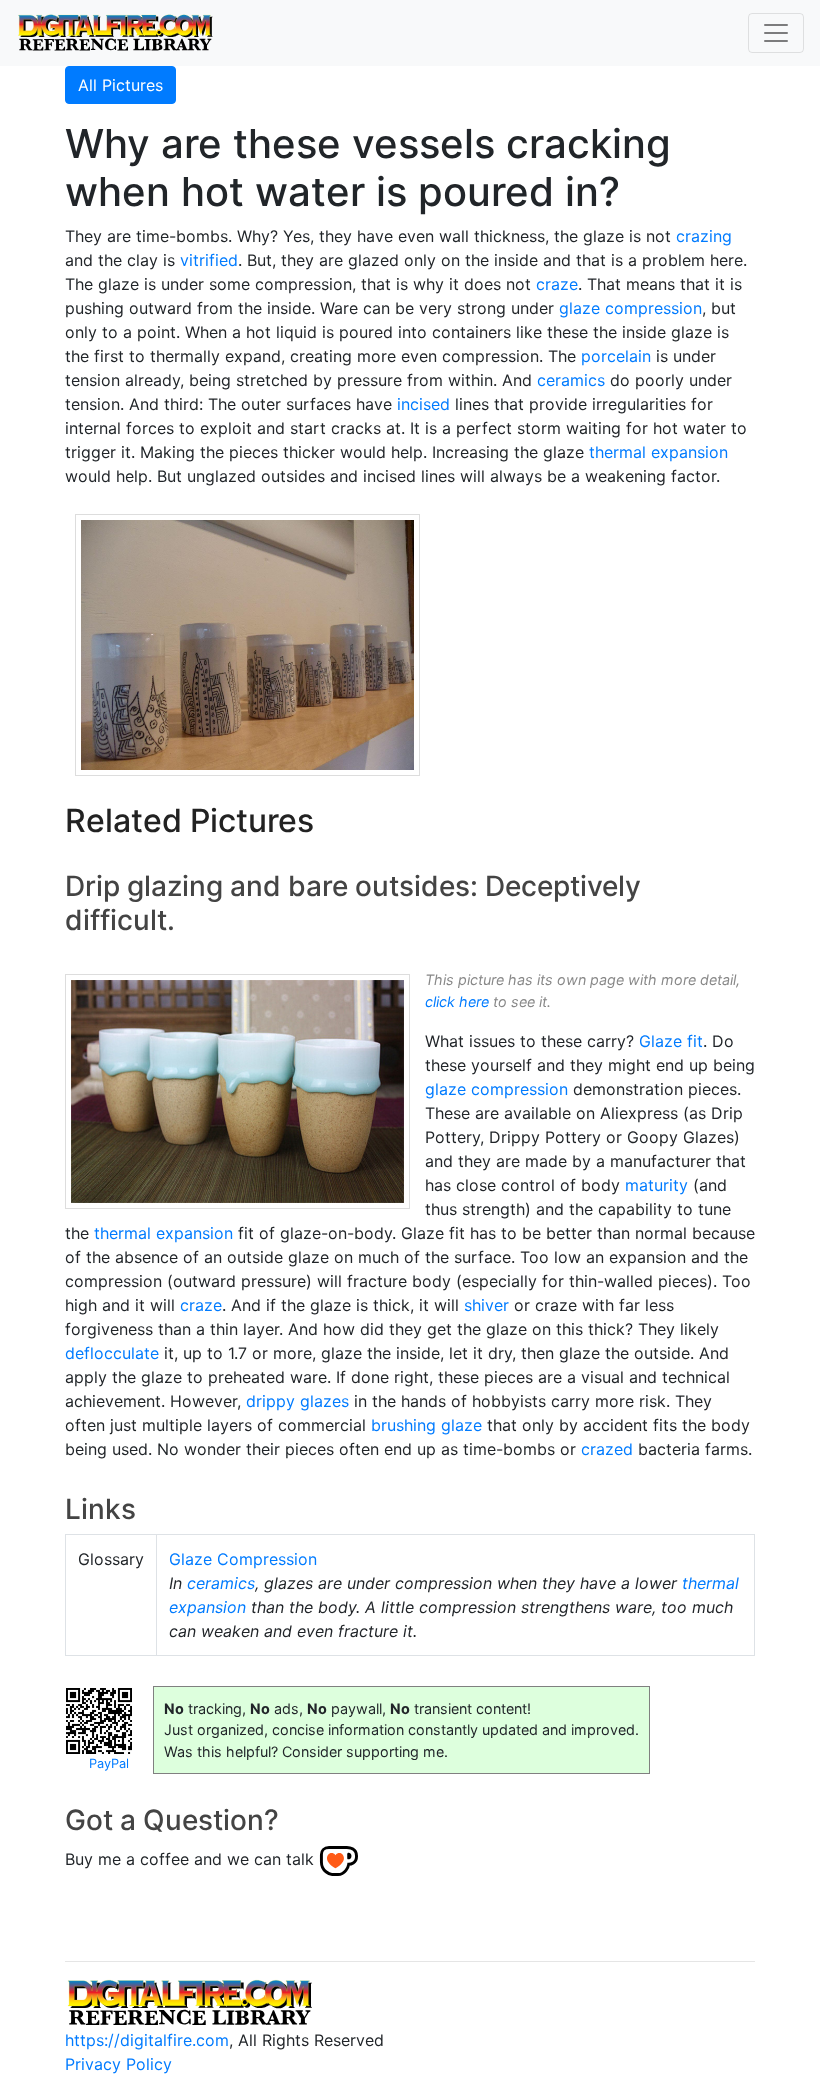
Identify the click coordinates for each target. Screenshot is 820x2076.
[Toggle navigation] (776, 33)
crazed (607, 1449)
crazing (704, 236)
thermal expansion (658, 452)
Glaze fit (671, 1041)
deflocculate (112, 1353)
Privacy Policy (118, 2064)
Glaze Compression (243, 1559)
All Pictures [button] (120, 85)
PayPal (109, 1763)
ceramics (571, 380)
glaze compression (630, 308)
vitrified (209, 260)
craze (557, 284)
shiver (486, 1305)
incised (423, 404)
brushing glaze (426, 1425)
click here (457, 1001)
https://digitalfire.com (147, 2040)
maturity (656, 1185)
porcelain (616, 356)
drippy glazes (297, 1401)
